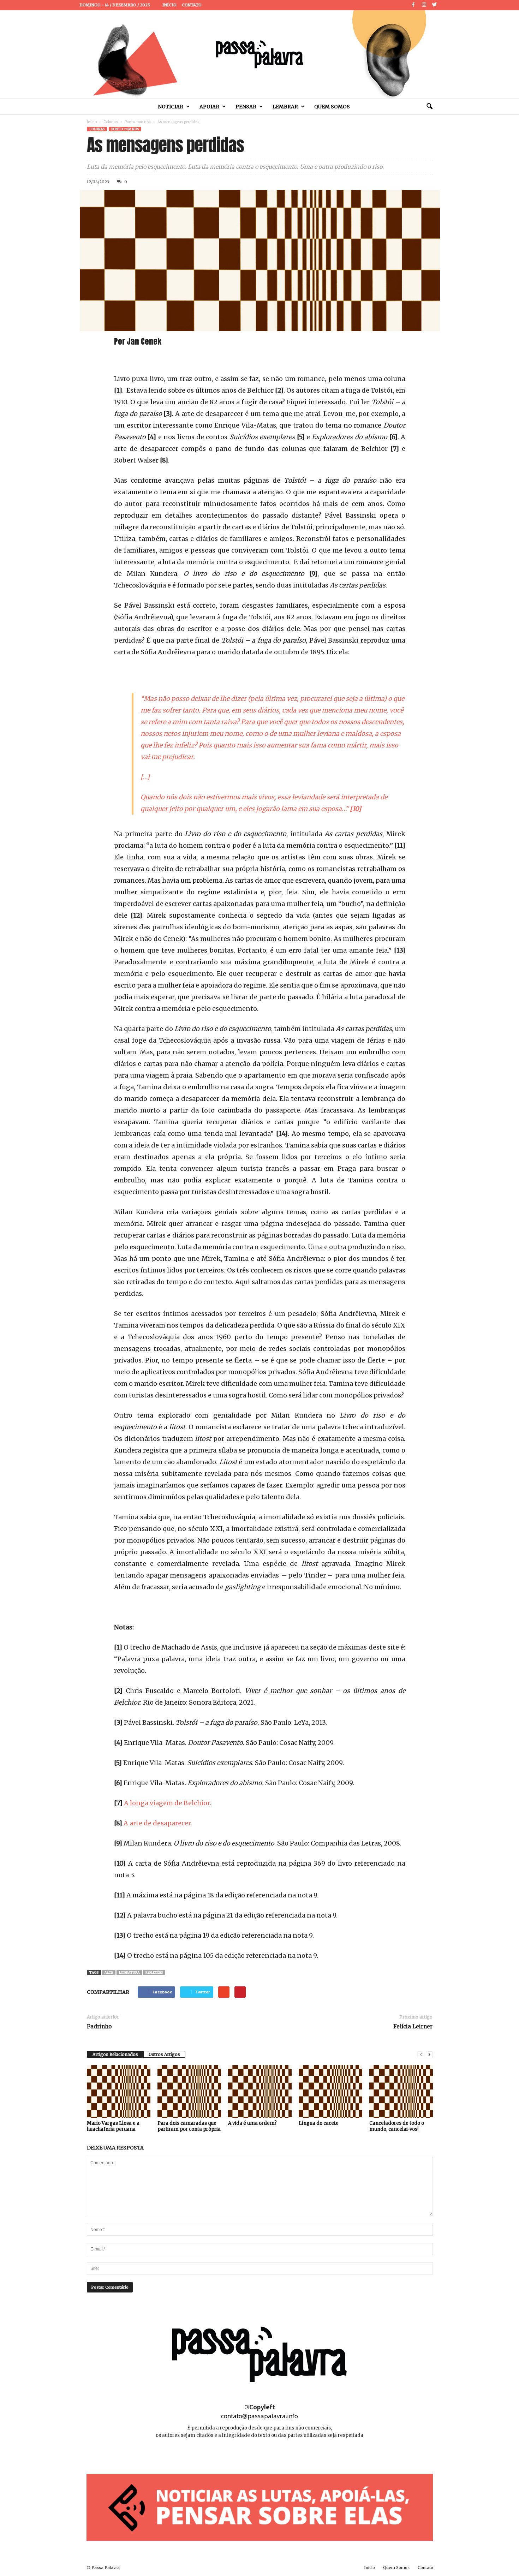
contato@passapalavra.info (259, 2416)
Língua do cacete (319, 2123)
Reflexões (154, 1972)
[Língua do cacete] (330, 2092)
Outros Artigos (164, 2054)
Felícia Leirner (413, 2026)
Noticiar (171, 107)
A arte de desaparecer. (158, 1823)
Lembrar (285, 107)
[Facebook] (413, 5)
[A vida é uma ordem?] (260, 2092)
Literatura (129, 1972)
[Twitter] (435, 5)
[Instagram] (424, 5)
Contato (192, 5)
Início (169, 5)
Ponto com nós (138, 122)
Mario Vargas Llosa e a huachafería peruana (113, 2126)
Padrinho (99, 2026)
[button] (429, 107)
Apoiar (209, 107)
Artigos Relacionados (115, 2054)
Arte (109, 1972)
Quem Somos (332, 107)
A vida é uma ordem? (252, 2123)
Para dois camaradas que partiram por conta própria (189, 2126)
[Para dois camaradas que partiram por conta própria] (189, 2092)
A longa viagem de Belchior (167, 1803)
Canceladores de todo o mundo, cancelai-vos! (397, 2126)
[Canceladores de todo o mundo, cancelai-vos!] (401, 2092)
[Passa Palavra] (259, 54)
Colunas (111, 122)
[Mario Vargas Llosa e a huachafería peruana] (119, 2092)
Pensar (246, 107)
